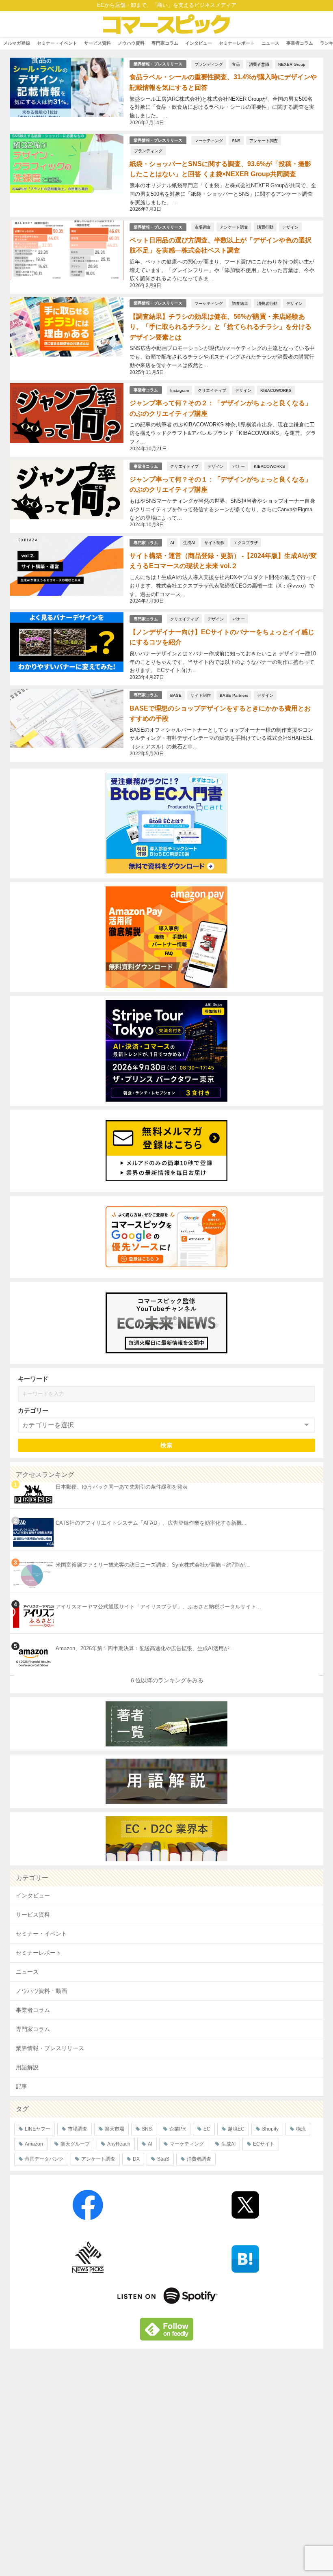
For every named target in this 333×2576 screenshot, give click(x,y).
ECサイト (264, 2144)
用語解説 (27, 2067)
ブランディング (209, 64)
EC (207, 2129)
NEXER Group (292, 64)
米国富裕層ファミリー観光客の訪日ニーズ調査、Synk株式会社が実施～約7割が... (153, 1565)
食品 (236, 64)
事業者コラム (300, 43)
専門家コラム (165, 43)
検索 (167, 1445)
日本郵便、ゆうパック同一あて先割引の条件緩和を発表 (122, 1487)
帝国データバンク (44, 2159)
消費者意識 (259, 64)
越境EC (236, 2129)
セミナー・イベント (57, 43)
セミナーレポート (237, 43)
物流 (301, 2129)
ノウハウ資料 (131, 43)
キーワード (33, 1379)
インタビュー (199, 43)
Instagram (179, 390)
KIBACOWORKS (276, 390)
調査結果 (240, 303)
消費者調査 (199, 2159)
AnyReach (119, 2144)
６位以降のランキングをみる (166, 1680)
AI (172, 542)
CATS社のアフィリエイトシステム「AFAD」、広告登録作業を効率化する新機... (151, 1523)
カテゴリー (33, 1410)
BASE (176, 695)
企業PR (178, 2129)
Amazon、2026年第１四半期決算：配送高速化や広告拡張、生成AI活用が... (145, 1648)
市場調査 (203, 227)
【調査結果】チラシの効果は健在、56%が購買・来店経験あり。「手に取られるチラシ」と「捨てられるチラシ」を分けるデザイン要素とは (221, 327)
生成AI (189, 542)
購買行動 (265, 227)
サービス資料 (97, 43)
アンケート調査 (264, 140)
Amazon (34, 2144)
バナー (239, 466)
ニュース (270, 43)
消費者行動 (267, 303)
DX (136, 2159)
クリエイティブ (212, 390)
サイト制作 (214, 542)
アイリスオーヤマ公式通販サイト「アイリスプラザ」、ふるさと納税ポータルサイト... (158, 1607)
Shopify (270, 2129)
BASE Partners (234, 695)
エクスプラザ (246, 542)
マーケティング (209, 140)
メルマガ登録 (17, 43)
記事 (22, 2086)
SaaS (163, 2159)
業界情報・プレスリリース (158, 64)
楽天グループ (75, 2144)
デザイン (290, 227)
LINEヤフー (38, 2129)
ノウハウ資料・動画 (41, 1991)
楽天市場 (115, 2129)
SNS (236, 140)
